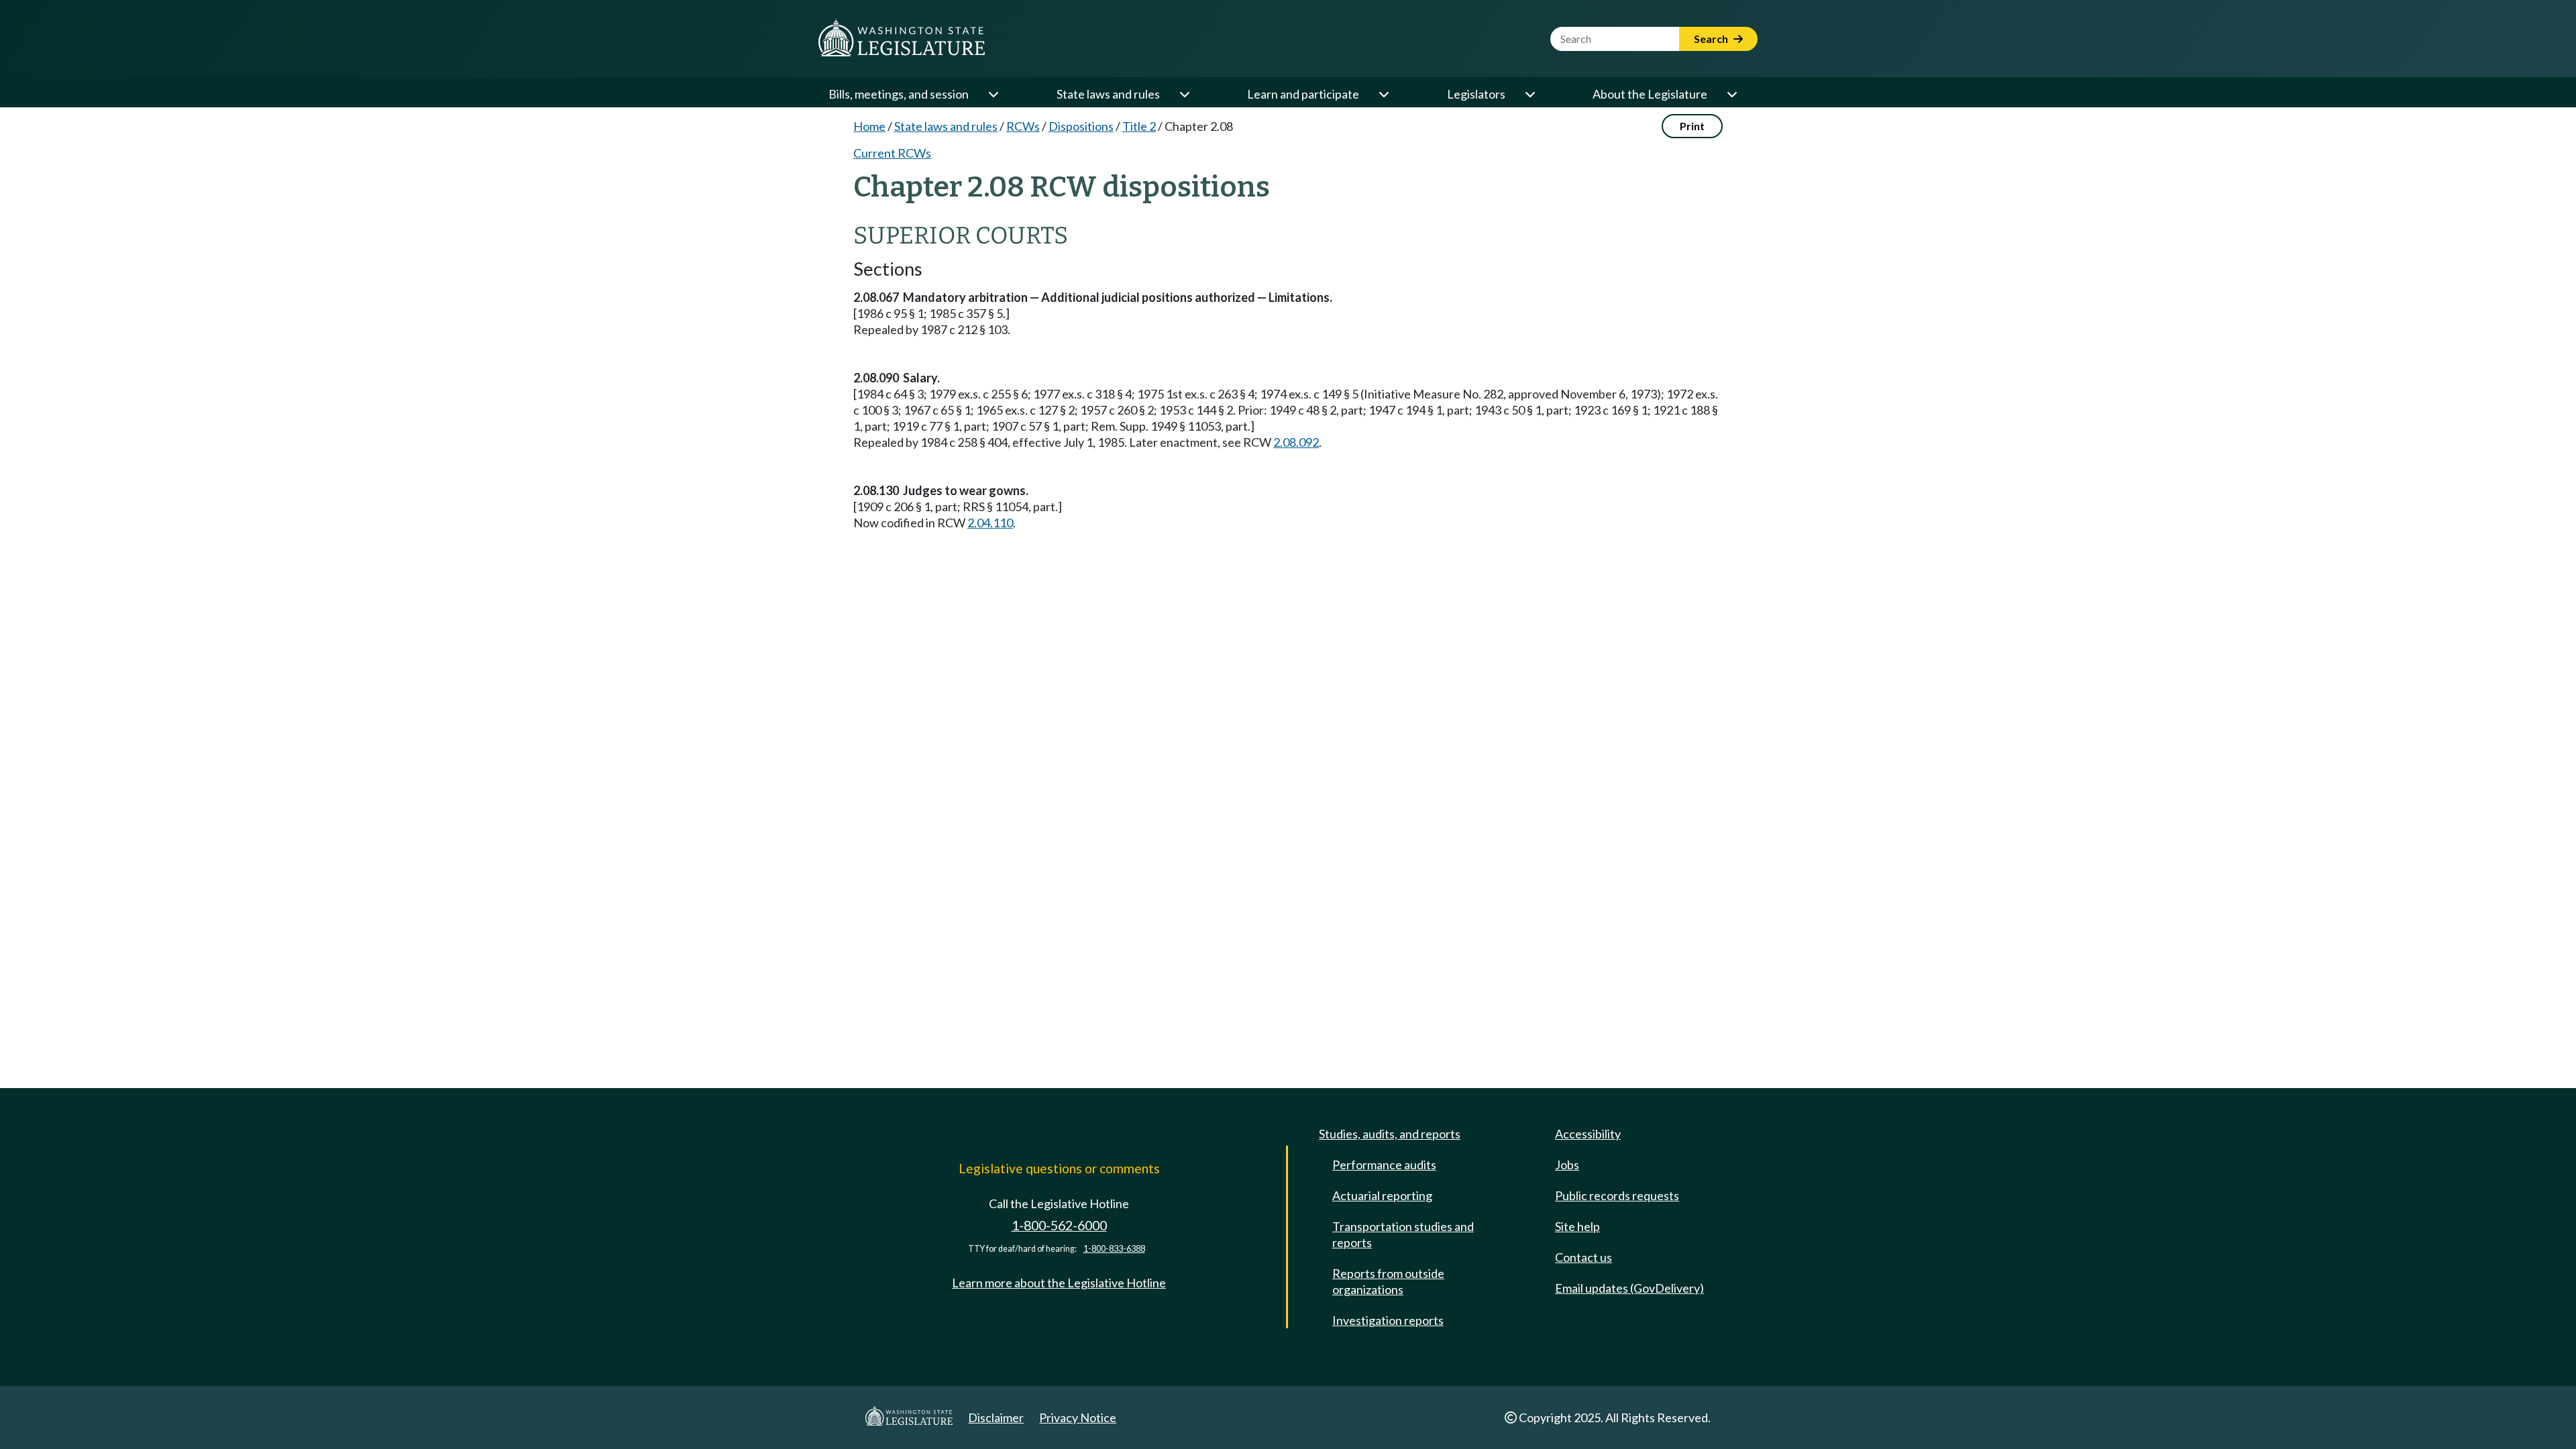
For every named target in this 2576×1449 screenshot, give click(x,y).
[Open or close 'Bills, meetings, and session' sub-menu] (993, 94)
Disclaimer (996, 1417)
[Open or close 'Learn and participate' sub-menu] (1383, 94)
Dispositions (1081, 126)
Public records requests (1617, 1195)
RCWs (1023, 126)
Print (1692, 126)
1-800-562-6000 (1059, 1225)
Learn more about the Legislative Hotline (1059, 1283)
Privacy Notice (1078, 1417)
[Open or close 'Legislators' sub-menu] (1529, 94)
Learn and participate (1303, 94)
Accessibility (1588, 1134)
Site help (1577, 1226)
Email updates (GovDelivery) (1629, 1288)
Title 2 (1139, 126)
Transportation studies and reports (1403, 1234)
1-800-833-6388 (1114, 1249)
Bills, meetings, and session (899, 94)
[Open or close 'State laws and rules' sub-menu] (1184, 94)
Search (1712, 39)
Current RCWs (892, 153)
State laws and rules (1108, 94)
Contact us (1584, 1257)
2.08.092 (1296, 442)
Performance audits (1384, 1165)
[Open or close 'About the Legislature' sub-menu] (1731, 94)
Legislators (1476, 94)
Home (869, 126)
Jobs (1567, 1165)
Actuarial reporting (1382, 1195)
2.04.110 (990, 523)
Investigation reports (1388, 1320)
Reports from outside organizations (1388, 1281)
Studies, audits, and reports (1390, 1134)
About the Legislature (1650, 94)
